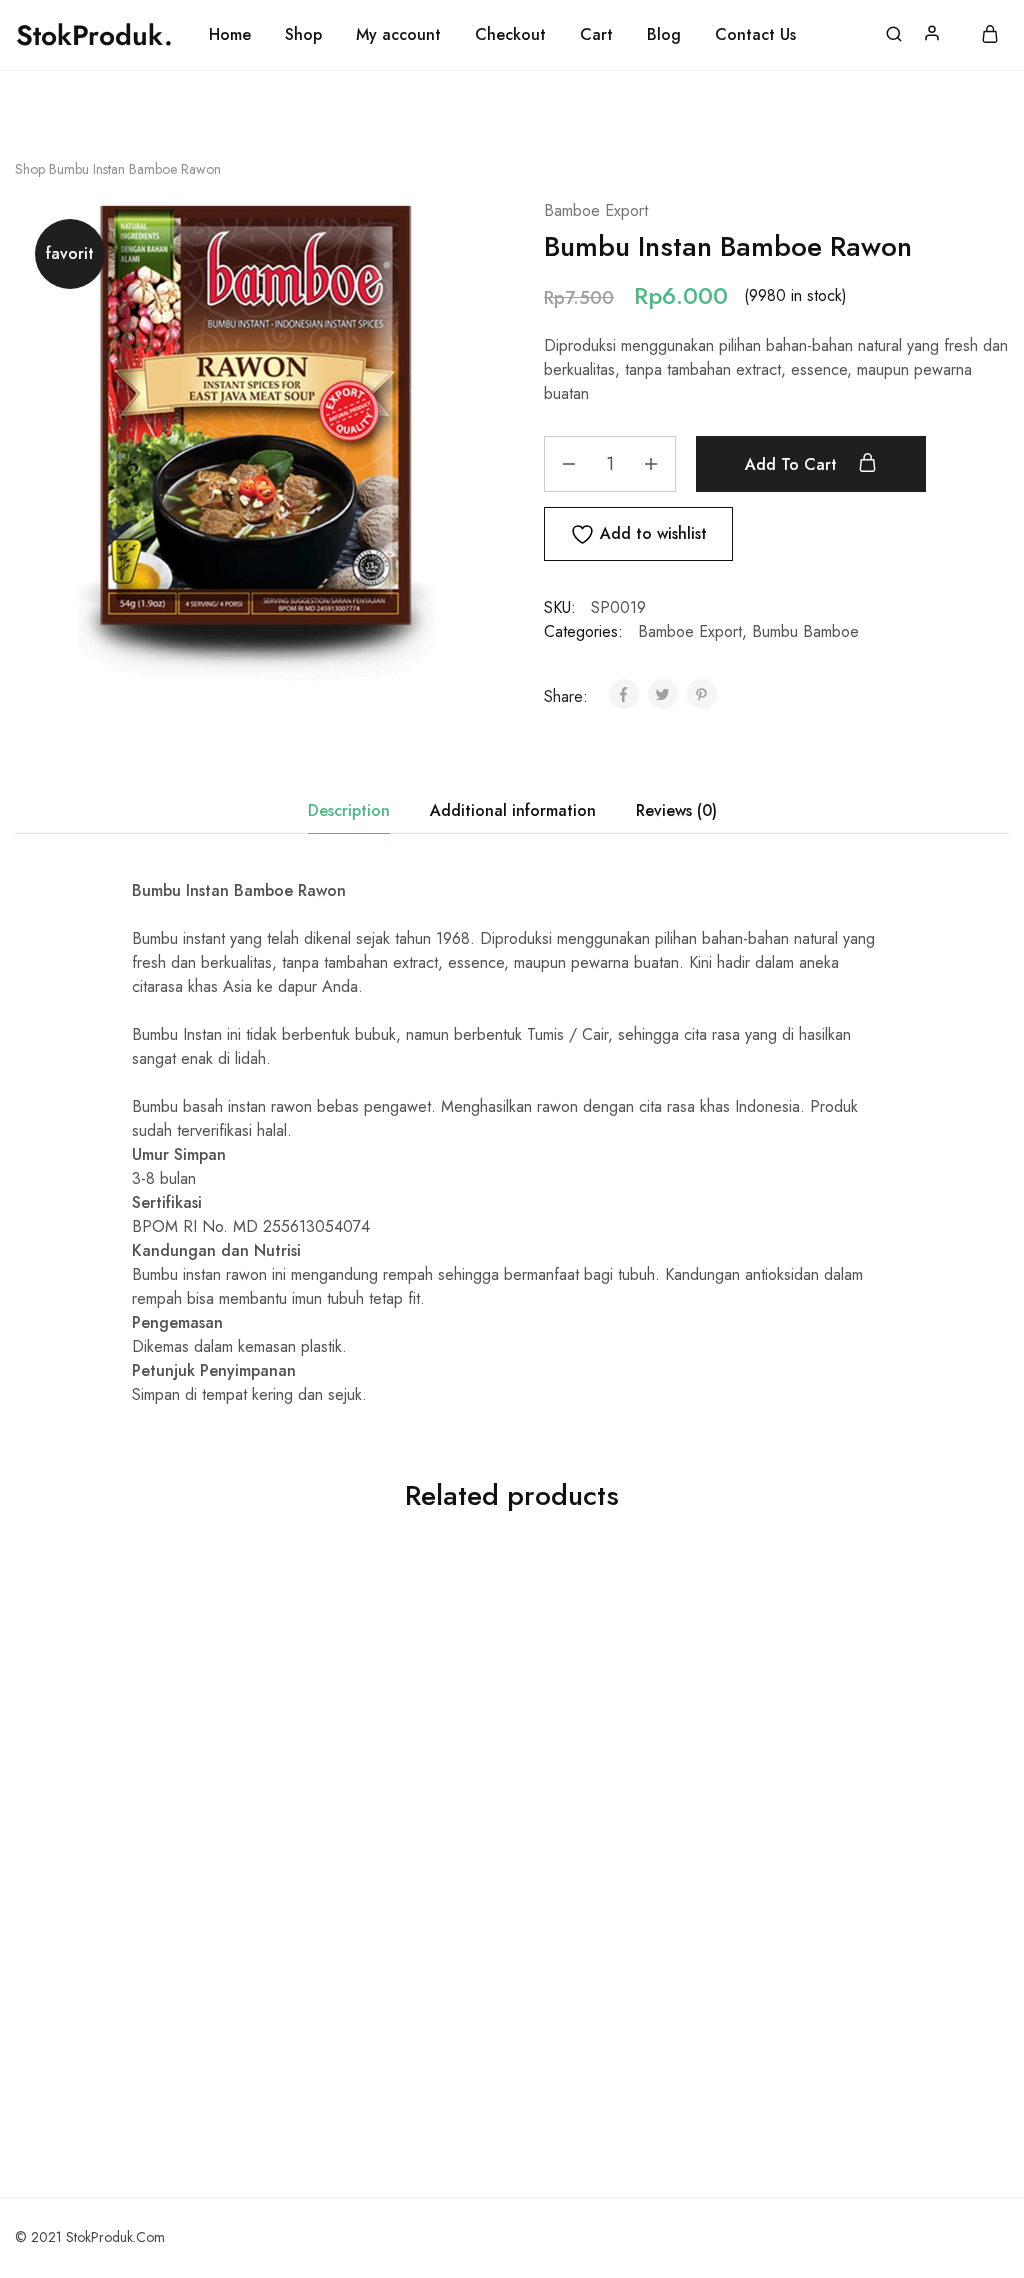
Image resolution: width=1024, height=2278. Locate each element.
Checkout (510, 35)
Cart (596, 35)
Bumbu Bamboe (805, 631)
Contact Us (755, 35)
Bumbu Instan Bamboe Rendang (621, 1834)
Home (230, 35)
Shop (303, 35)
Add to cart (793, 464)
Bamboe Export (596, 210)
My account (398, 35)
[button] (124, 1783)
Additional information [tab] (513, 810)
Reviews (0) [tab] (676, 810)
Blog (664, 35)
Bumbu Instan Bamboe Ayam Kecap (869, 1834)
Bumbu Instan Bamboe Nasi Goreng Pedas (372, 1834)
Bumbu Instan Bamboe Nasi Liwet (124, 1834)
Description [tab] (349, 810)
